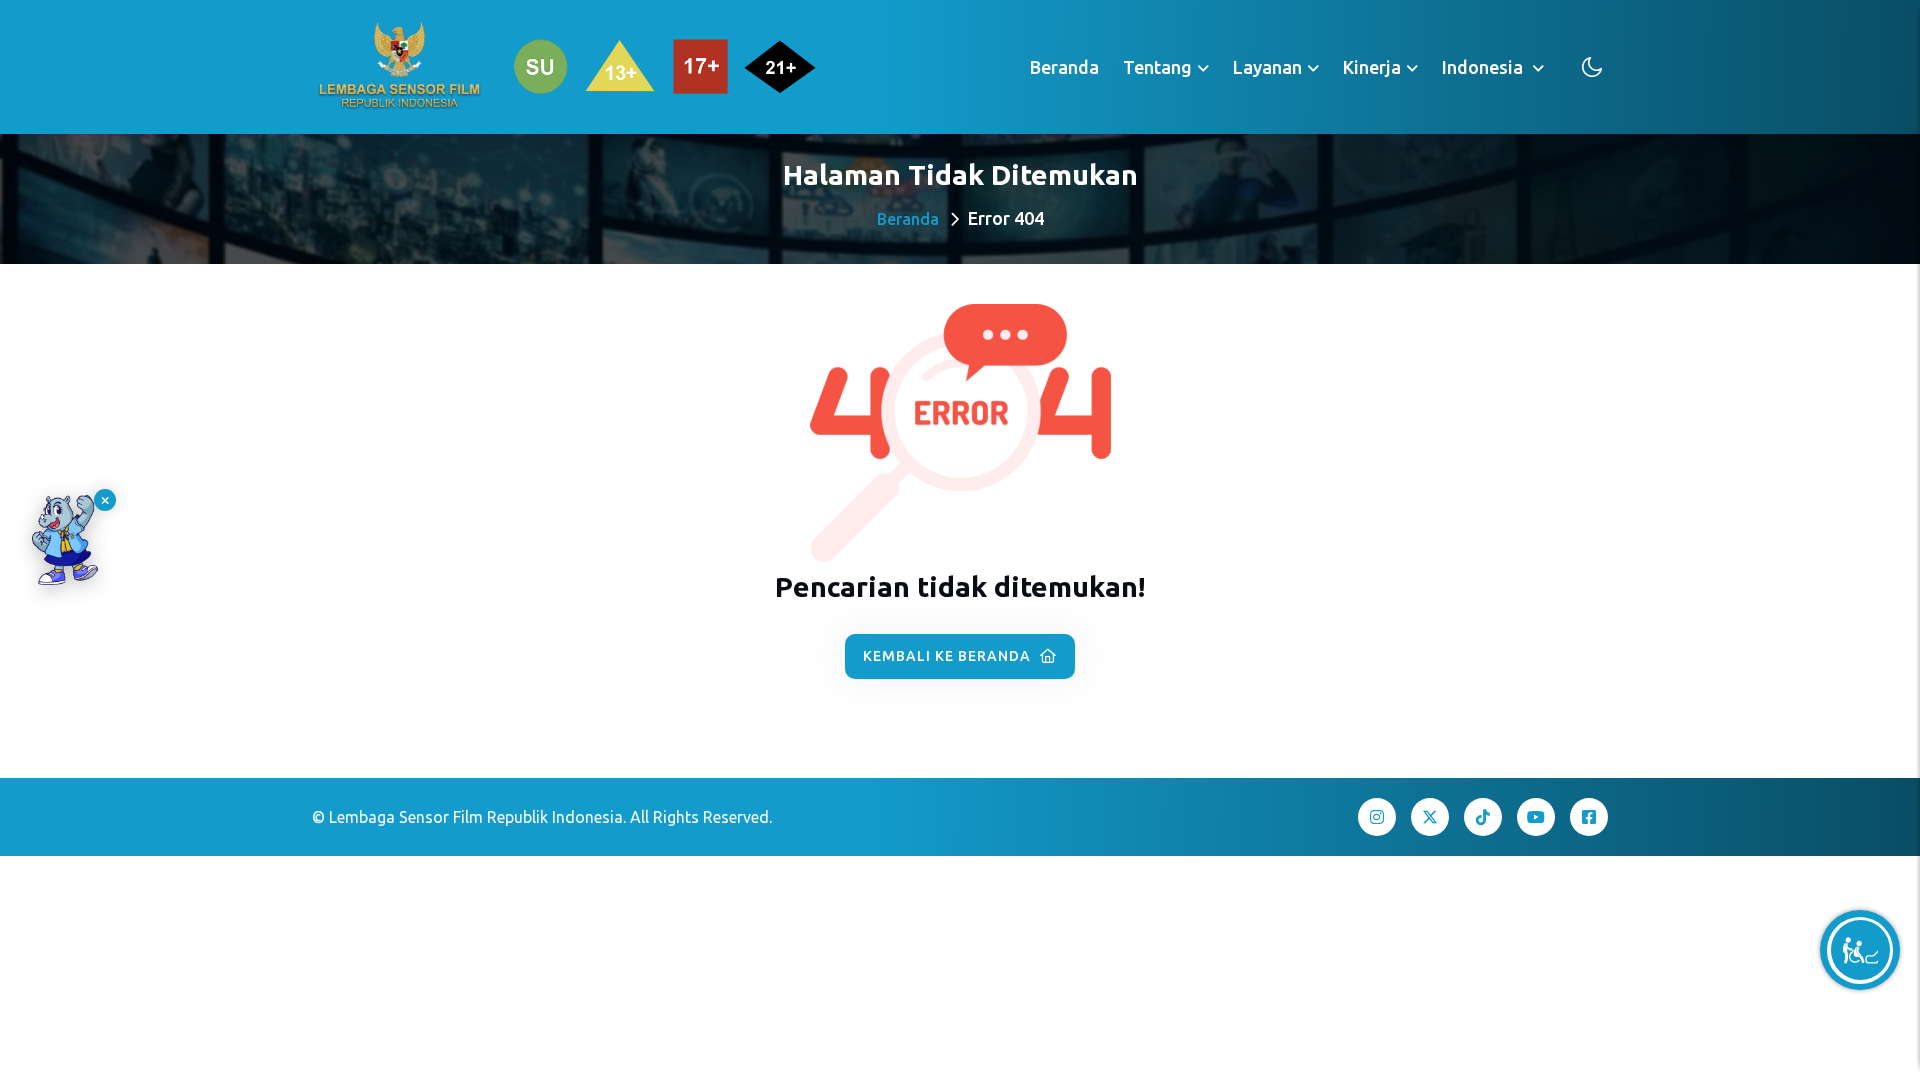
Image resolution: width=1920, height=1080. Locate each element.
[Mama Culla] (65, 540)
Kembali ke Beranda (949, 656)
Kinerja (1372, 67)
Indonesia (1484, 67)
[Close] (105, 500)
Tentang (1157, 67)
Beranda (1064, 67)
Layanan (1267, 67)
